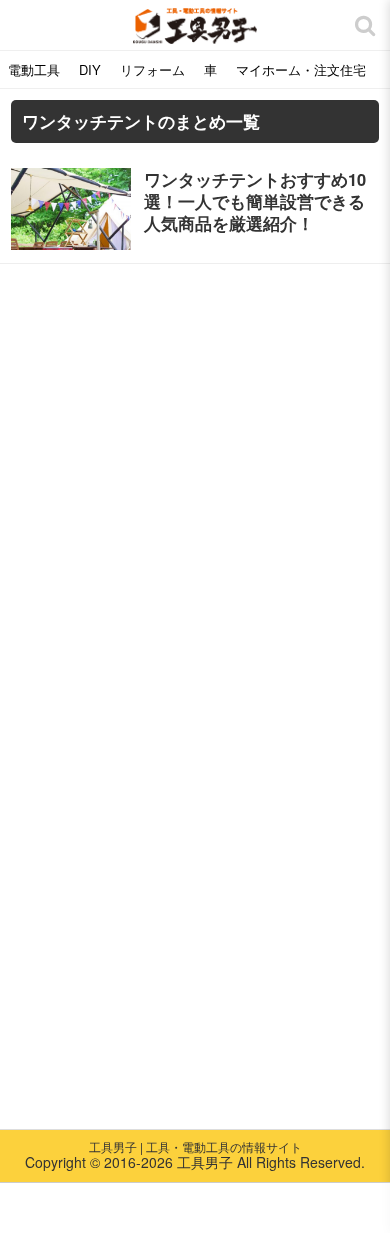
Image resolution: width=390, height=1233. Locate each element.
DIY (90, 69)
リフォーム (152, 69)
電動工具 (34, 69)
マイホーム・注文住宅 (301, 69)
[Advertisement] (195, 464)
